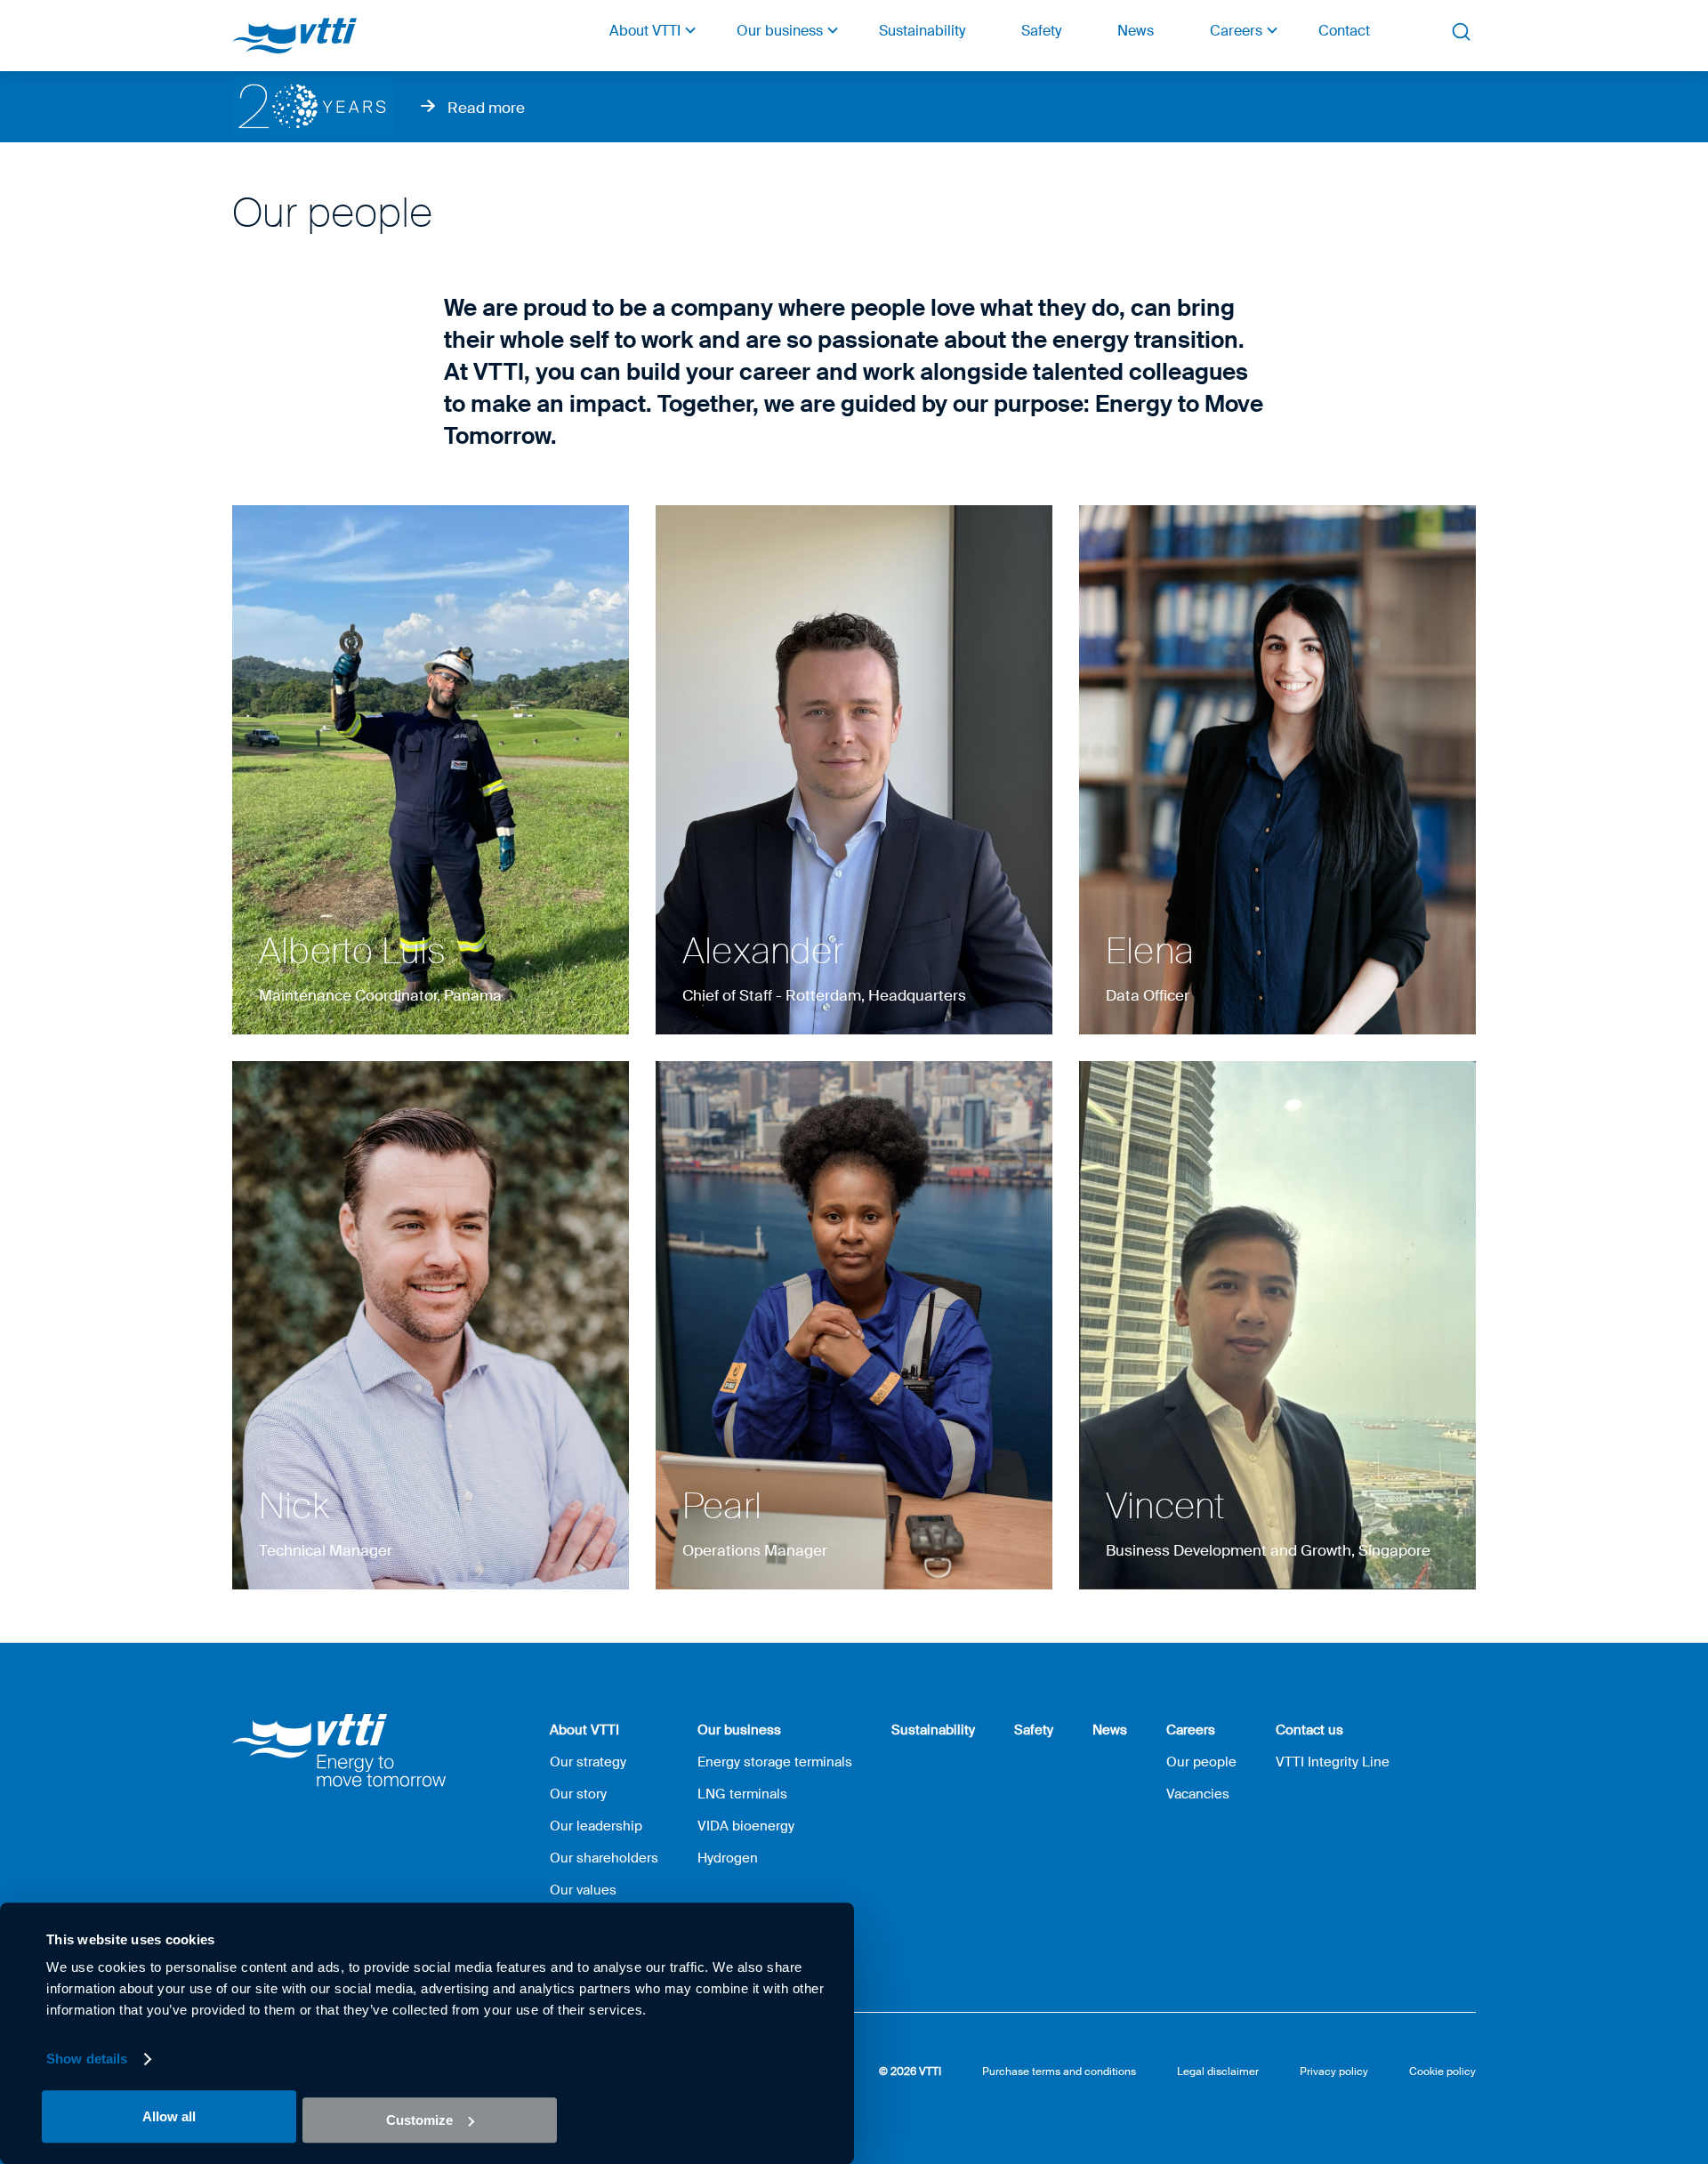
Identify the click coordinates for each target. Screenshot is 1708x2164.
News (1136, 31)
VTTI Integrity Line (1333, 1762)
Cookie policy (1442, 2071)
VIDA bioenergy (746, 1826)
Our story (578, 1794)
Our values (583, 1890)
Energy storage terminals (775, 1762)
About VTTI (645, 31)
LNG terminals (742, 1794)
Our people (1201, 1762)
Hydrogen (728, 1858)
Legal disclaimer (1218, 2071)
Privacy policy (1334, 2071)
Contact (1344, 31)
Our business (780, 31)
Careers (1236, 31)
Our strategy (588, 1762)
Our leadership (596, 1826)
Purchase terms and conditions (1059, 2071)
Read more (486, 108)
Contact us (1309, 1730)
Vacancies (1198, 1794)
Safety (1041, 31)
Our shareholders (604, 1858)
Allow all (169, 2116)
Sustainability (922, 31)
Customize (419, 2120)
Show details (87, 2059)
